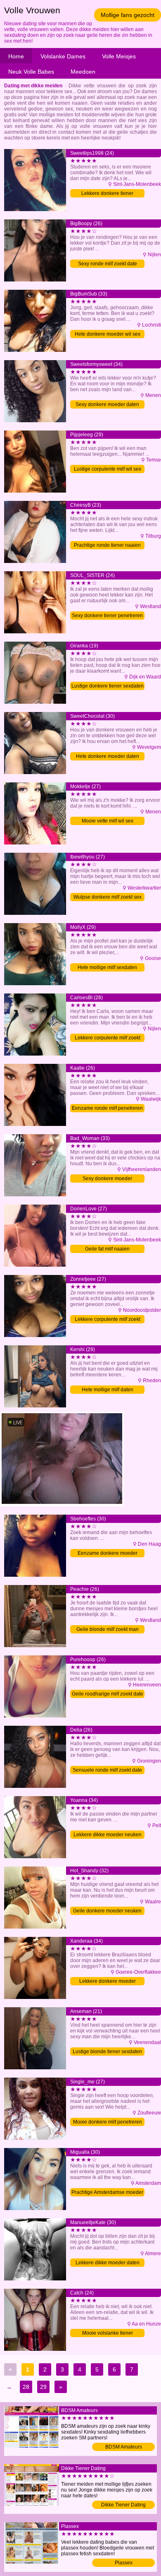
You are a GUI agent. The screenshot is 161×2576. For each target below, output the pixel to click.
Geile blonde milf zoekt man (108, 1629)
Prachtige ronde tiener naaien (107, 545)
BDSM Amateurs (124, 2447)
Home (16, 56)
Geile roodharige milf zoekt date (108, 1694)
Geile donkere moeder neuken (107, 1911)
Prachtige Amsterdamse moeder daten (107, 2193)
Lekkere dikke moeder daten (108, 2263)
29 (43, 2387)
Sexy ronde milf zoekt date (108, 264)
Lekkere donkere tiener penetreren (107, 194)
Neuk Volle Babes (31, 72)
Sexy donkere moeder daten (107, 404)
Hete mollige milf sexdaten (107, 967)
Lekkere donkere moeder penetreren (108, 1982)
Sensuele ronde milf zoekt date (107, 1770)
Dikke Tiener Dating (123, 2505)
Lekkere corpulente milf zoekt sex (108, 1320)
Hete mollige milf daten (108, 1390)
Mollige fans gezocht (128, 15)
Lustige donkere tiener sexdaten (108, 686)
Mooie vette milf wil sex (108, 821)
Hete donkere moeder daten (108, 756)
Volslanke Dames (63, 56)
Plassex (124, 2563)
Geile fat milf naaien (107, 1249)
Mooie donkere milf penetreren (108, 2122)
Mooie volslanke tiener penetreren (108, 2334)
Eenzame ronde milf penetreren (107, 1108)
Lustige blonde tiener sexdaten (107, 2052)
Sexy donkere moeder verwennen (107, 1179)
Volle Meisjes (119, 56)
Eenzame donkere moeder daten (108, 1554)
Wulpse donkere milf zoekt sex (108, 897)
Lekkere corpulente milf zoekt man (108, 1038)
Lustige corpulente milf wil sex (108, 469)
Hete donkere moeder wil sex (108, 334)
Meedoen (83, 72)
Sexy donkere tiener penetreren (107, 616)
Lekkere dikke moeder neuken (108, 1835)
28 (26, 2387)
